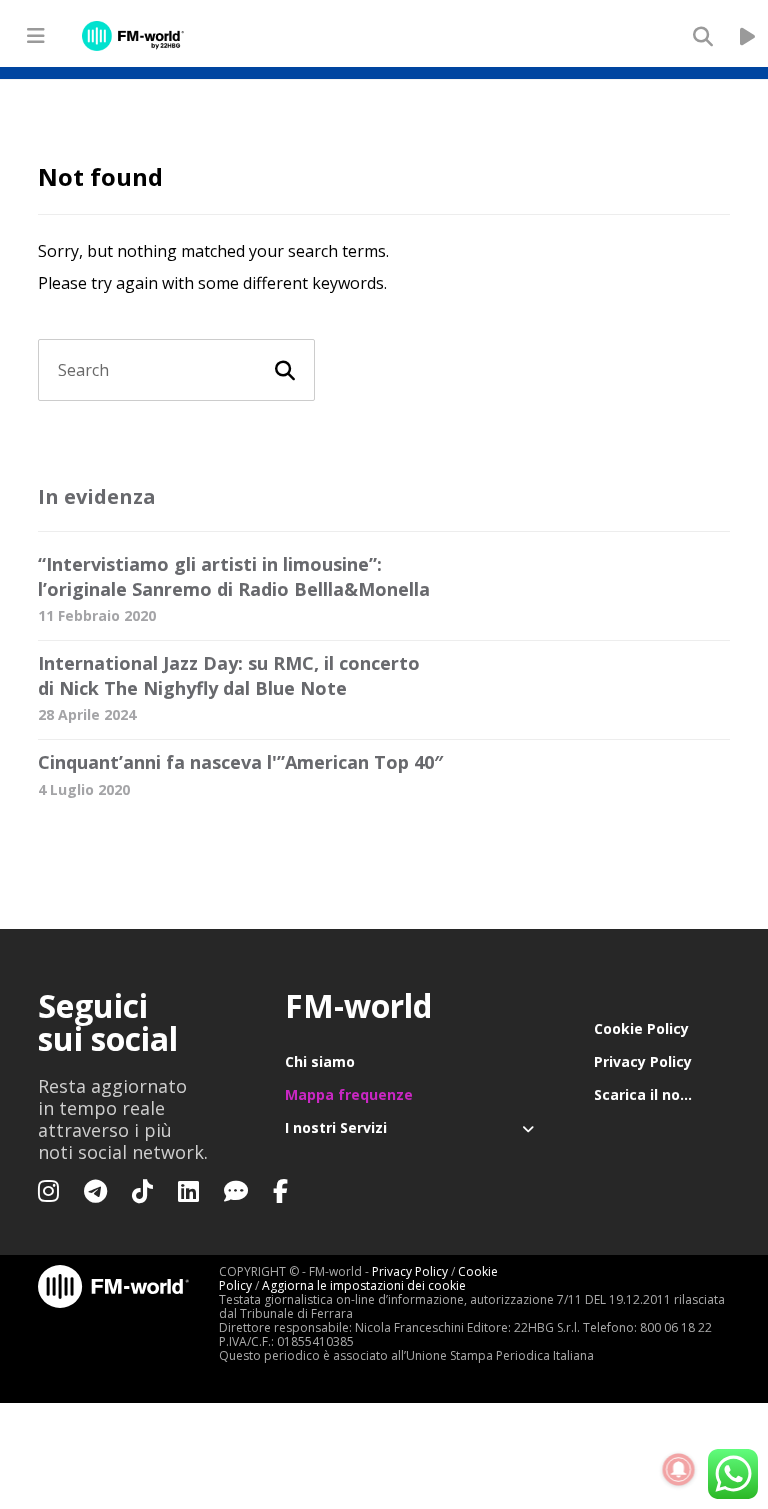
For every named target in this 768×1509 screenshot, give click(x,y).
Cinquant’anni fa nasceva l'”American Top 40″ (240, 762)
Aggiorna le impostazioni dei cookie (364, 1285)
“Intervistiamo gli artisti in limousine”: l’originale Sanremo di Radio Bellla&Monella (234, 576)
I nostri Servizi (336, 1127)
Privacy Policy (643, 1061)
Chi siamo (320, 1061)
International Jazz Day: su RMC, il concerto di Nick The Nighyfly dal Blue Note (229, 675)
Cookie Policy (641, 1028)
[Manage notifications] (679, 1470)
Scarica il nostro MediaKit (661, 1094)
